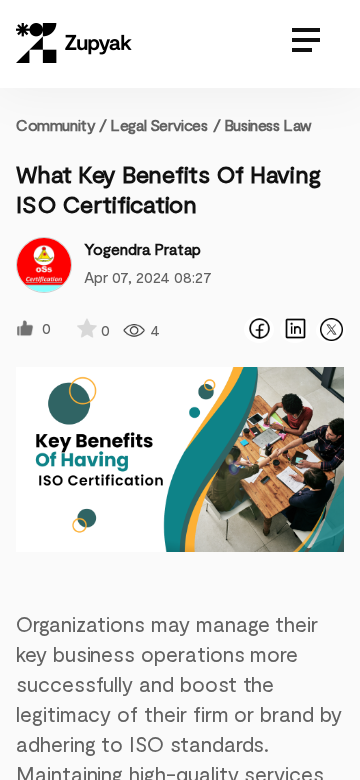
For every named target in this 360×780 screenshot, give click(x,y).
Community (61, 124)
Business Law (268, 124)
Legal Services (158, 124)
